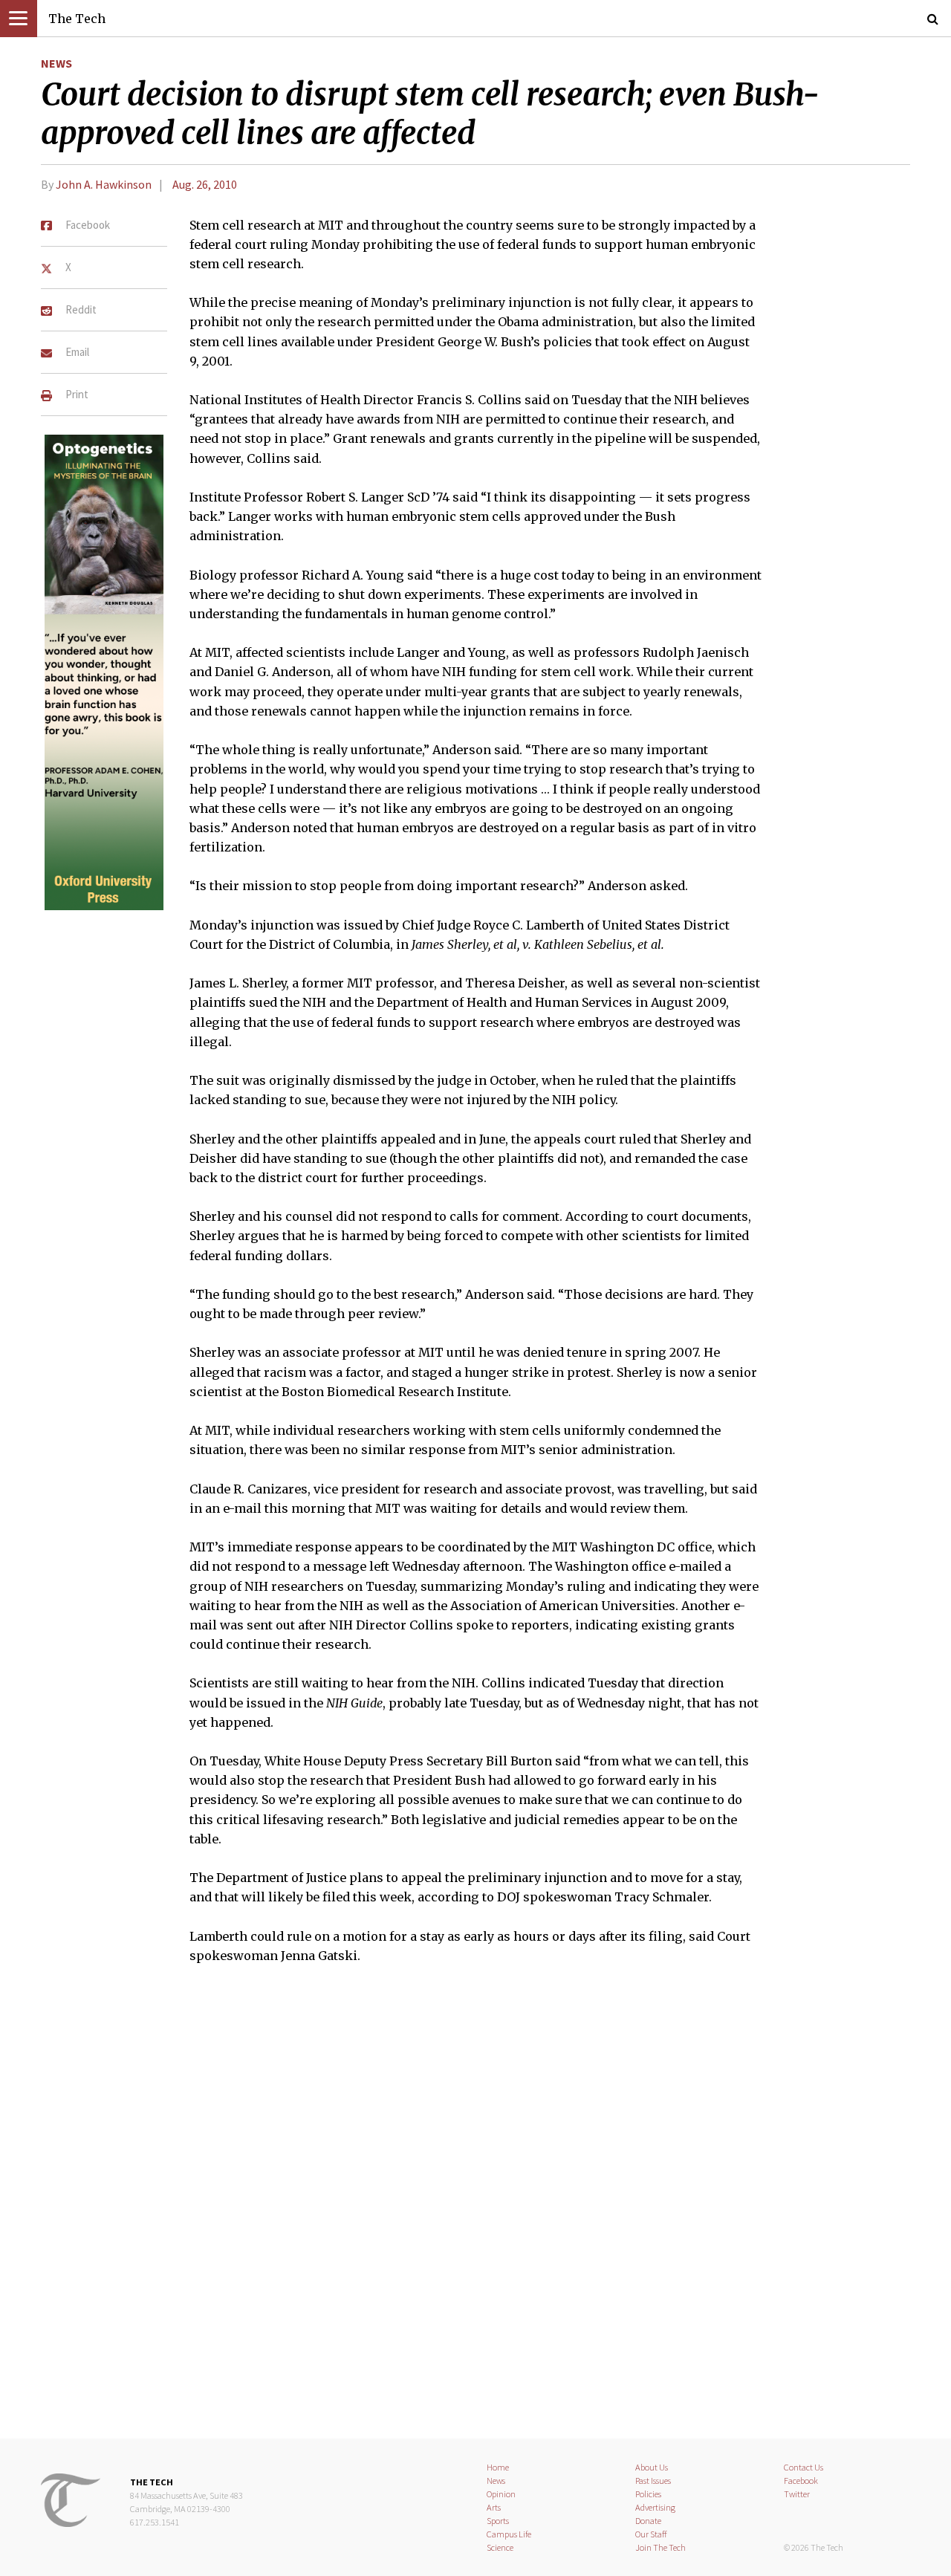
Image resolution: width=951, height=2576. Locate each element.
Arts (494, 2507)
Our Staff (651, 2534)
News (56, 63)
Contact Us (804, 2467)
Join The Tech (660, 2547)
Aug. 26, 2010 (205, 184)
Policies (648, 2494)
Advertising (655, 2507)
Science (500, 2547)
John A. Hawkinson (104, 184)
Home (498, 2467)
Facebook (801, 2481)
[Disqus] (475, 2210)
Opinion (501, 2494)
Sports (498, 2521)
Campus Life (509, 2534)
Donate (648, 2521)
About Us (652, 2467)
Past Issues (653, 2481)
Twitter (797, 2494)
